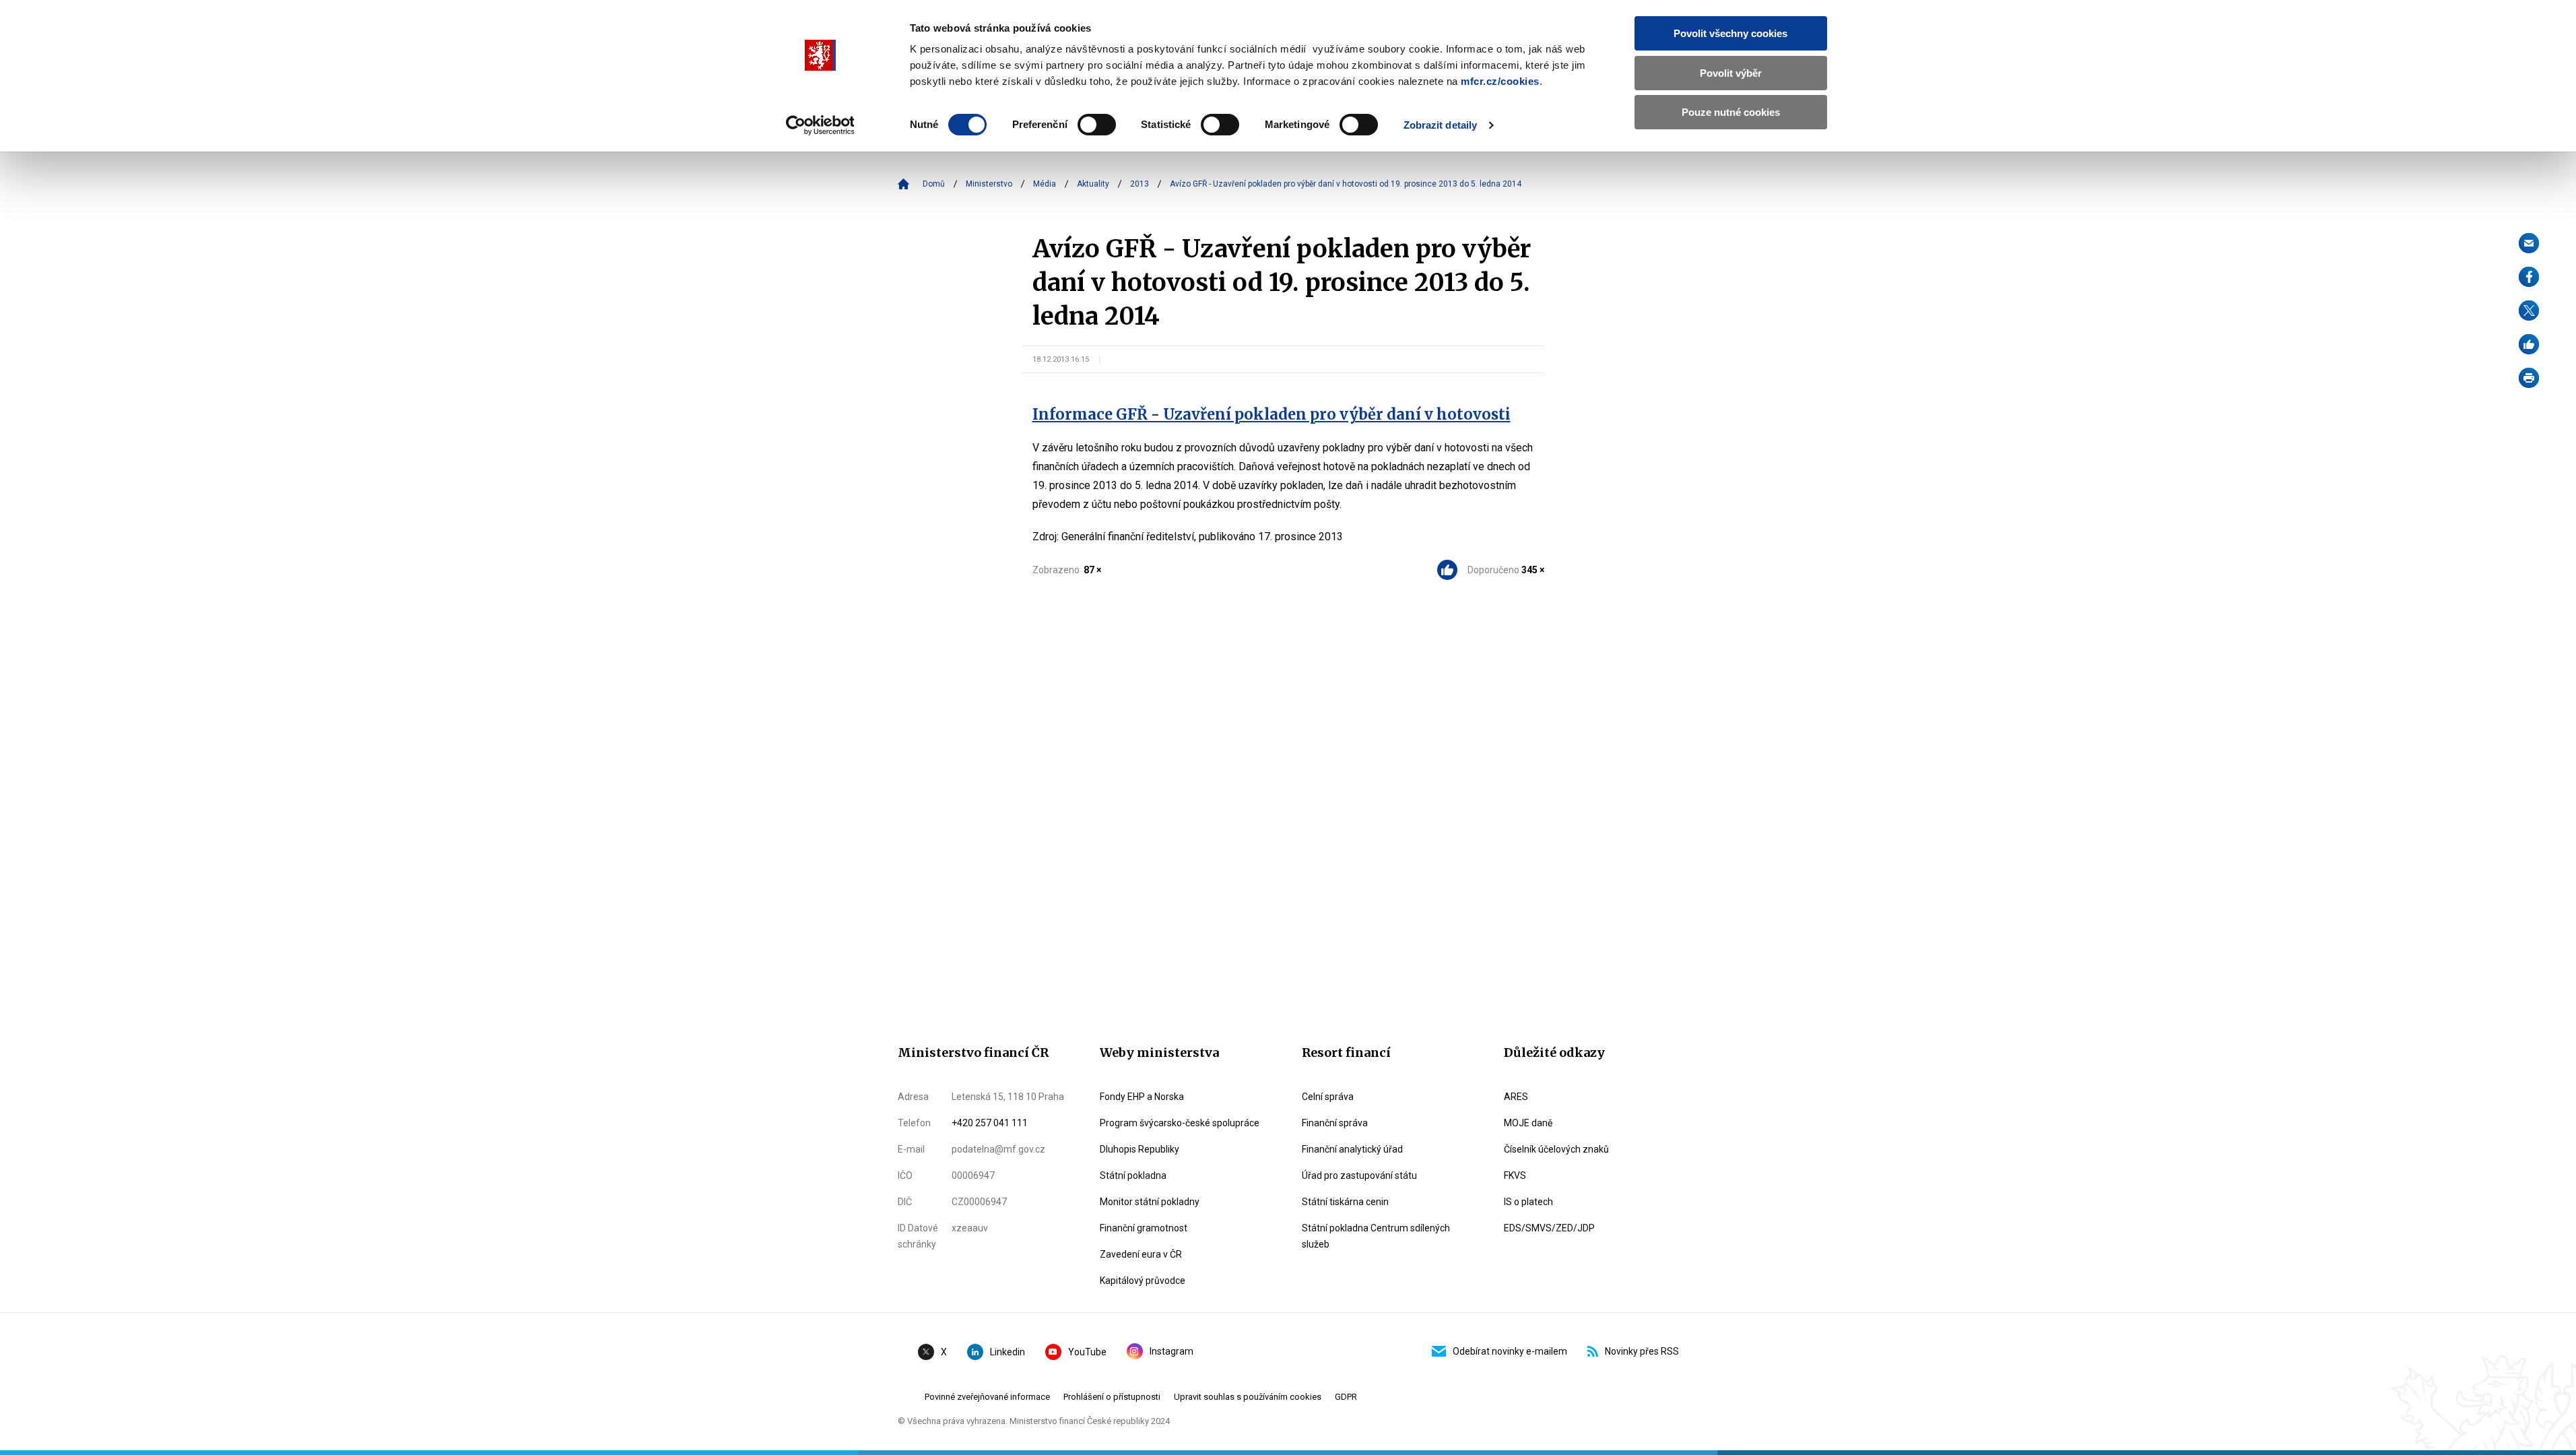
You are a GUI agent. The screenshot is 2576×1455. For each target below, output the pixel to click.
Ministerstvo (989, 184)
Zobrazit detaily (1441, 125)
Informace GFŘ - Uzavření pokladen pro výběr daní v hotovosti (1272, 414)
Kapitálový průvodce (1143, 1281)
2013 (1140, 184)
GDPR (1346, 1397)
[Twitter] (2529, 311)
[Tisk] (2529, 378)
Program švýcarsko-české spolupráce (1180, 1123)
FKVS (1515, 1175)
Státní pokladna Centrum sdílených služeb (1376, 1236)
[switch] (1097, 125)
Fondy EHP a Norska (1142, 1097)
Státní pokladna (1133, 1175)
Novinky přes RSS (1642, 1351)
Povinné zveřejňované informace (987, 1397)
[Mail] (2529, 243)
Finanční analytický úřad (1352, 1149)
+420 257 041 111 (990, 1123)
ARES (1516, 1097)
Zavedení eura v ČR (1141, 1254)
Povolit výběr (1731, 73)
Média (1045, 184)
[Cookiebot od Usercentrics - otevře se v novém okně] (820, 125)
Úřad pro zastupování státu (1359, 1175)
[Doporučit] (2529, 344)
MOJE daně (1528, 1123)
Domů (934, 184)
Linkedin (1008, 1352)
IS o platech (1528, 1202)
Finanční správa (1335, 1123)
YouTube (1087, 1352)
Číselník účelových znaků (1556, 1149)
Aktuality (1093, 184)
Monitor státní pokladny (1150, 1202)
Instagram (1171, 1351)
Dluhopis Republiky (1140, 1149)
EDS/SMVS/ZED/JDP (1549, 1228)
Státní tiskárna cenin (1345, 1202)
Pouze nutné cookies (1731, 112)
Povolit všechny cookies (1730, 33)
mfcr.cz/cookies (1500, 81)
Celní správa (1328, 1097)
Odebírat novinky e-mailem (1510, 1351)
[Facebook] (2529, 277)
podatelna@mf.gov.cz (998, 1149)
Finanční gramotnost (1144, 1228)
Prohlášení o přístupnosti (1112, 1397)
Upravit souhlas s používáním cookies (1248, 1397)
